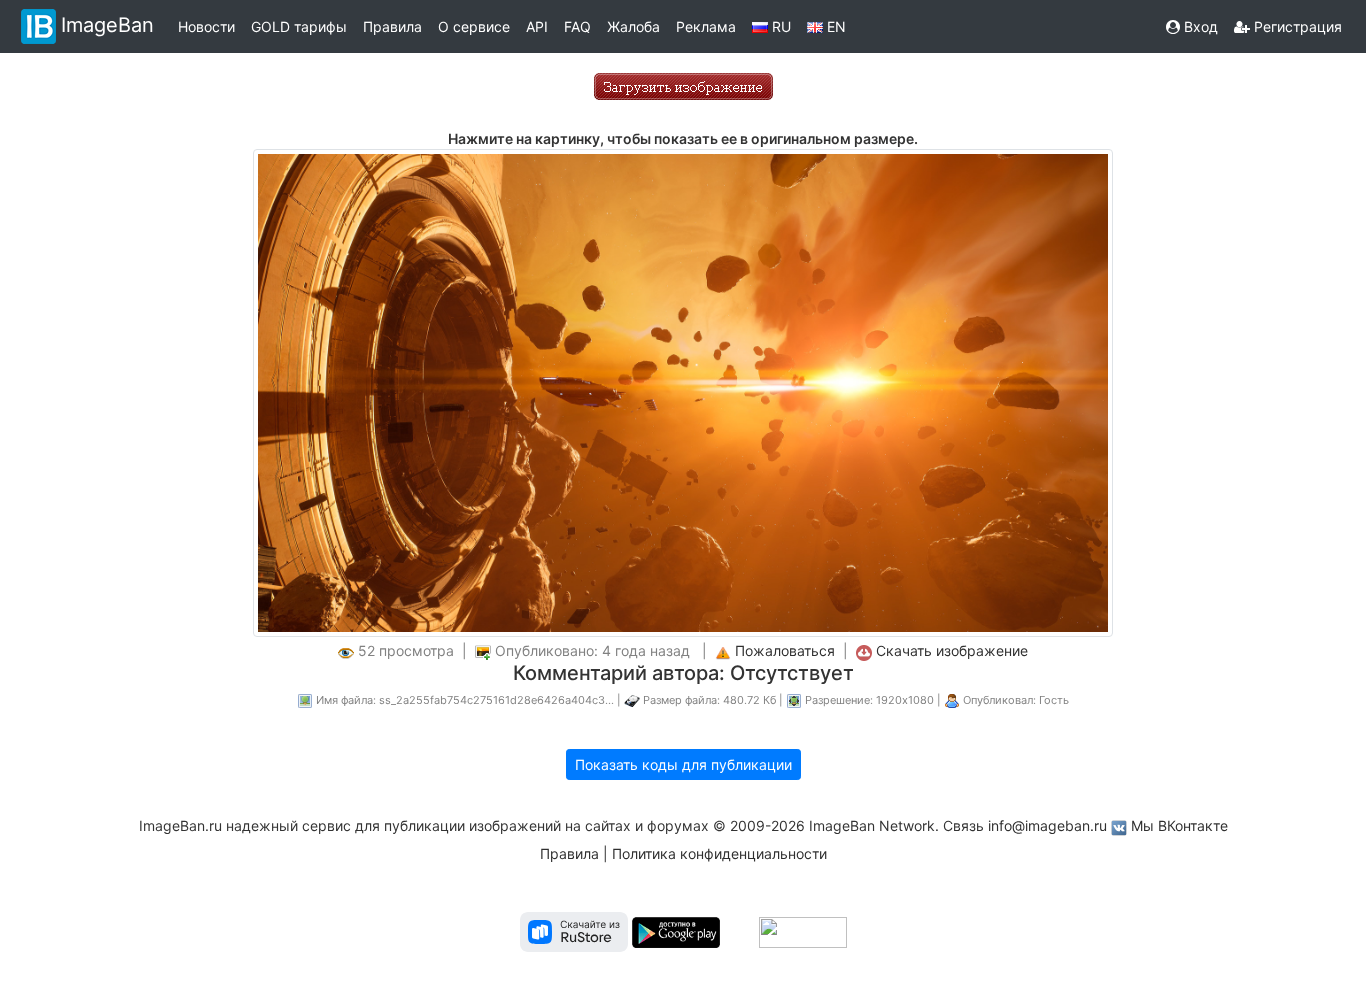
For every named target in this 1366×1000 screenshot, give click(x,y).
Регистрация (1296, 26)
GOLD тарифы (299, 26)
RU (779, 26)
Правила (392, 26)
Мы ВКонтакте (1179, 825)
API (537, 26)
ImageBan (107, 25)
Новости (206, 26)
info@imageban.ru (1047, 825)
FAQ (577, 26)
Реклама (706, 26)
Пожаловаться (785, 650)
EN (834, 26)
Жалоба (633, 26)
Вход (1199, 26)
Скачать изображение (952, 650)
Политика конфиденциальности (719, 853)
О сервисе (474, 26)
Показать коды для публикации (683, 764)
